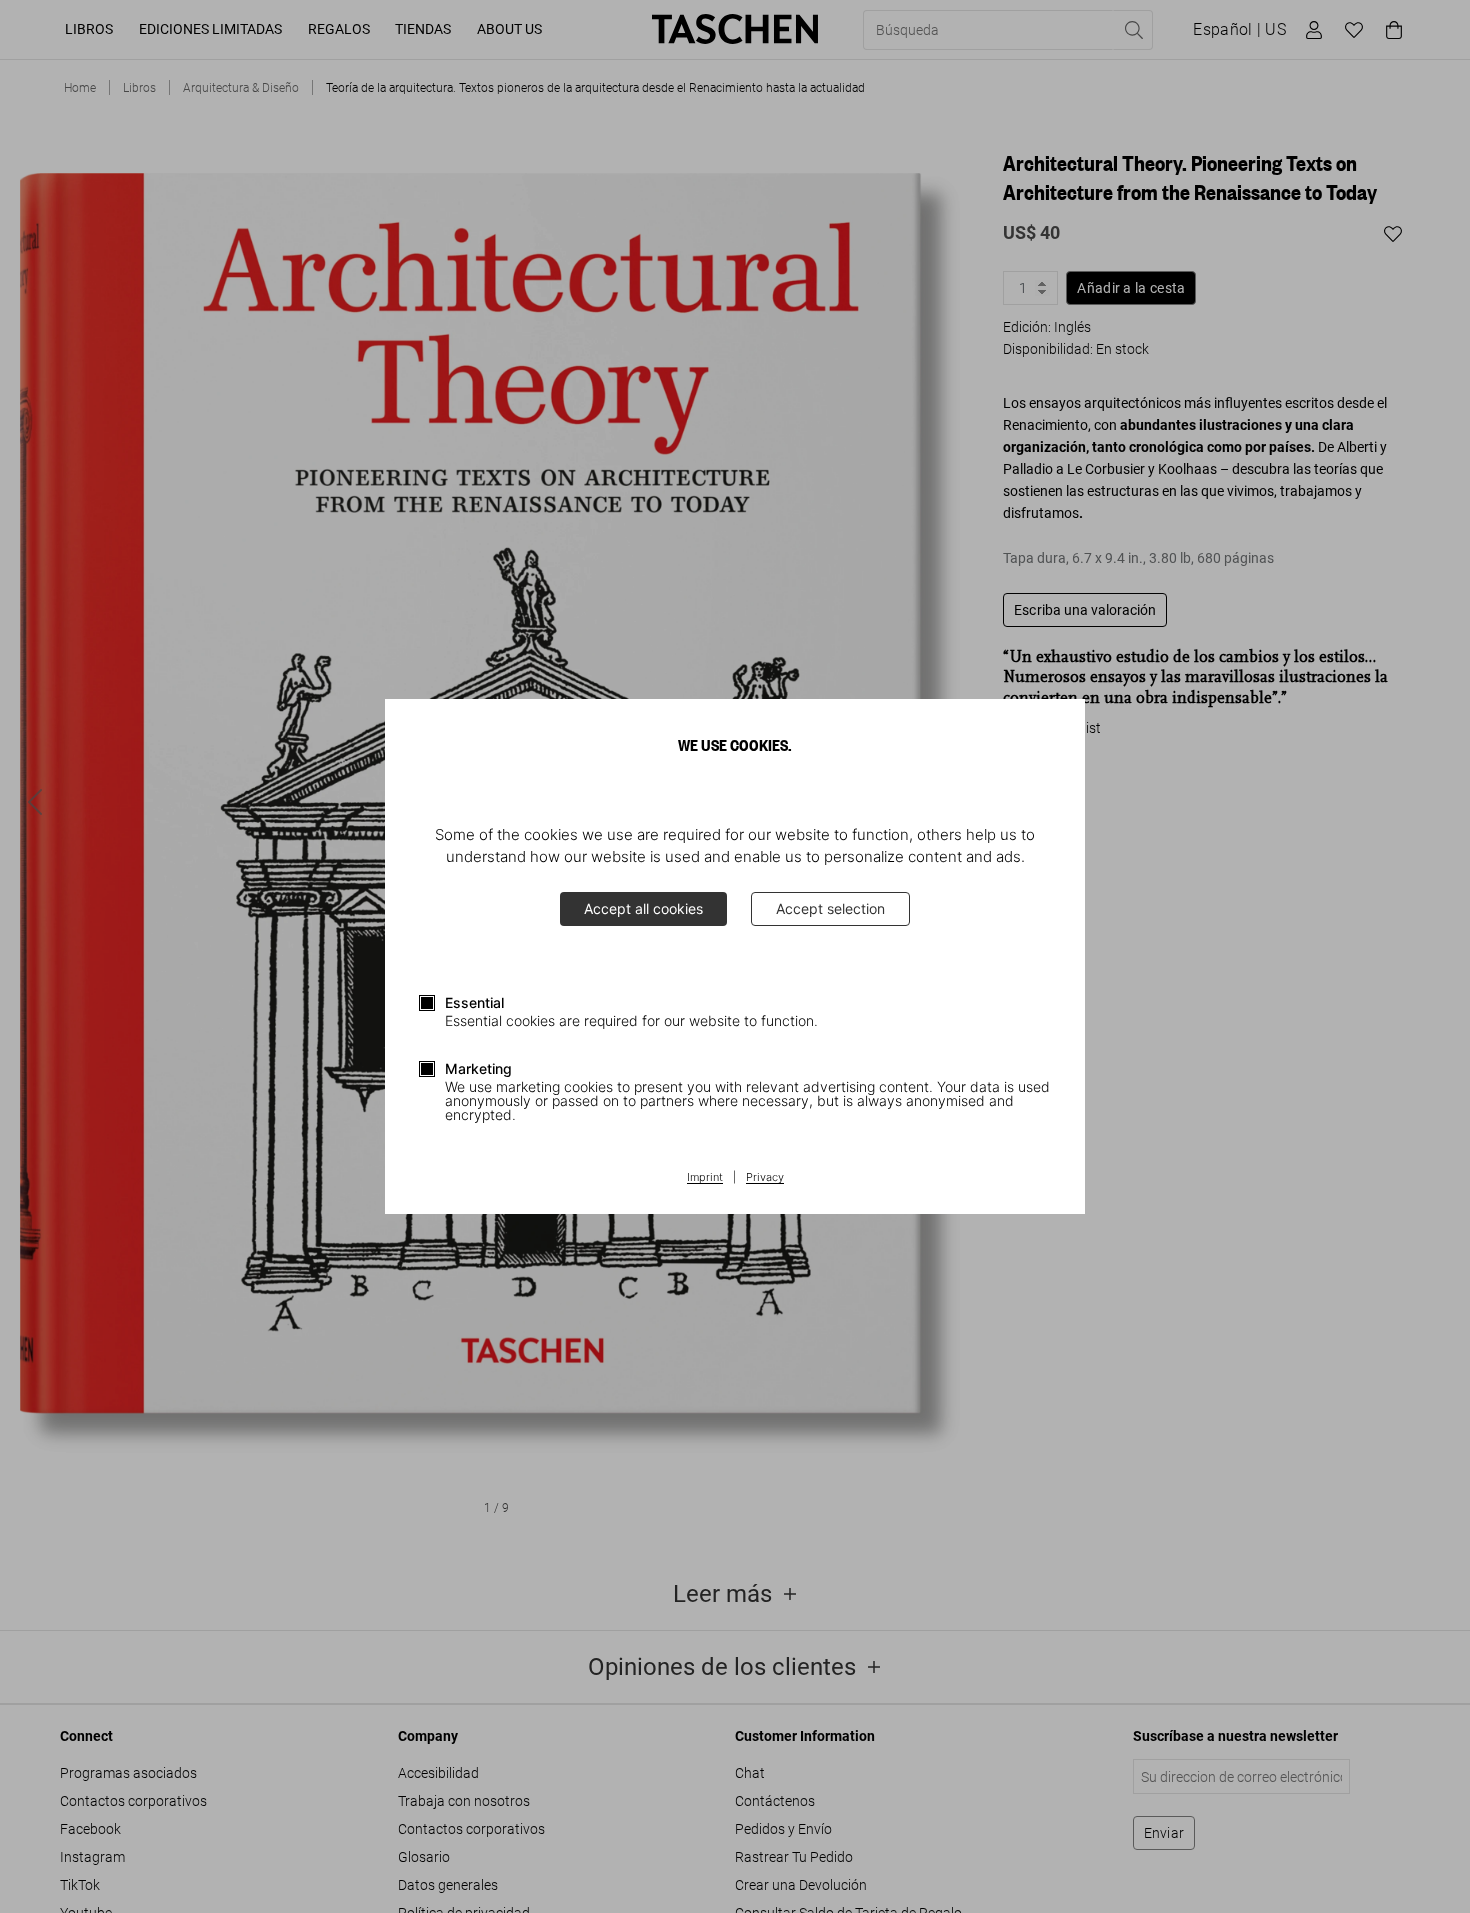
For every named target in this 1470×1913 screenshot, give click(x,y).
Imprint (705, 1178)
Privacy (765, 1178)
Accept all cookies (643, 908)
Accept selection (830, 908)
